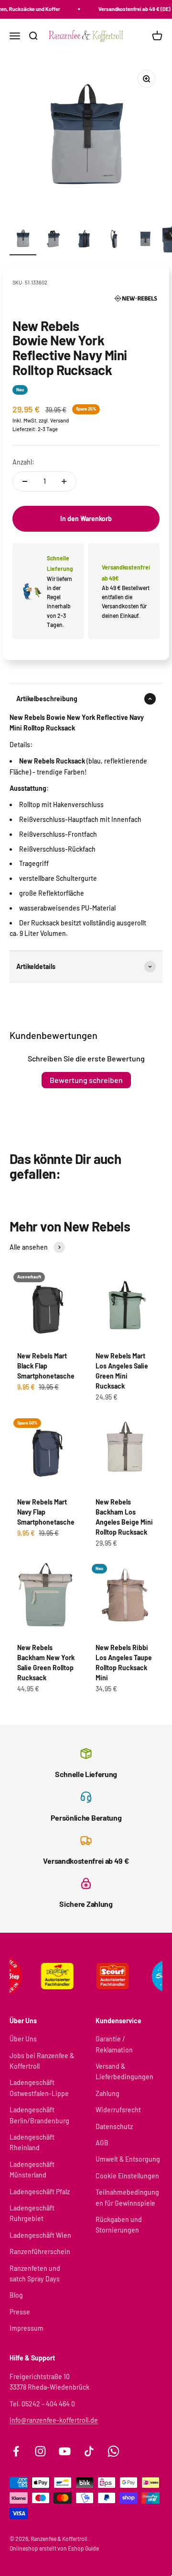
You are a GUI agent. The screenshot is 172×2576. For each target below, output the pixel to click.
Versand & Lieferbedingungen (124, 2071)
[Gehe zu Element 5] (145, 240)
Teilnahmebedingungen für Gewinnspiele (127, 2197)
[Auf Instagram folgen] (40, 2451)
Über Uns (23, 2039)
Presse (20, 2312)
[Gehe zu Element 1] (23, 240)
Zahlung (107, 2093)
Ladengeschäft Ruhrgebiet (32, 2213)
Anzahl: (23, 462)
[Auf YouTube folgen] (65, 2451)
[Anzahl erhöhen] (64, 481)
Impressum (27, 2328)
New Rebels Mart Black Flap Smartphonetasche (46, 1366)
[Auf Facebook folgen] (16, 2451)
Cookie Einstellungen (127, 2176)
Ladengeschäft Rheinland (32, 2142)
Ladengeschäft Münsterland (32, 2170)
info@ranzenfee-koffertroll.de (54, 2420)
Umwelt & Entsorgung (128, 2159)
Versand (59, 420)
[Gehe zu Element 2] (54, 240)
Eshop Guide (83, 2548)
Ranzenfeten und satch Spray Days (35, 2274)
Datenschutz (114, 2126)
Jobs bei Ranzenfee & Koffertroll (42, 2061)
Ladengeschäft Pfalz (40, 2192)
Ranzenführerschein (40, 2251)
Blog (16, 2295)
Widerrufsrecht (118, 2110)
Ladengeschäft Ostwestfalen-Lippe (39, 2088)
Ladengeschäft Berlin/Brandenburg (39, 2115)
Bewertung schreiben (86, 1080)
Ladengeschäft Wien (40, 2235)
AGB (102, 2143)
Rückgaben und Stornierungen (119, 2225)
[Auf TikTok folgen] (89, 2451)
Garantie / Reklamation (114, 2044)
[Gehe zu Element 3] (84, 240)
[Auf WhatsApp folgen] (113, 2451)
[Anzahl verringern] (25, 481)
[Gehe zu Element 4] (115, 240)
